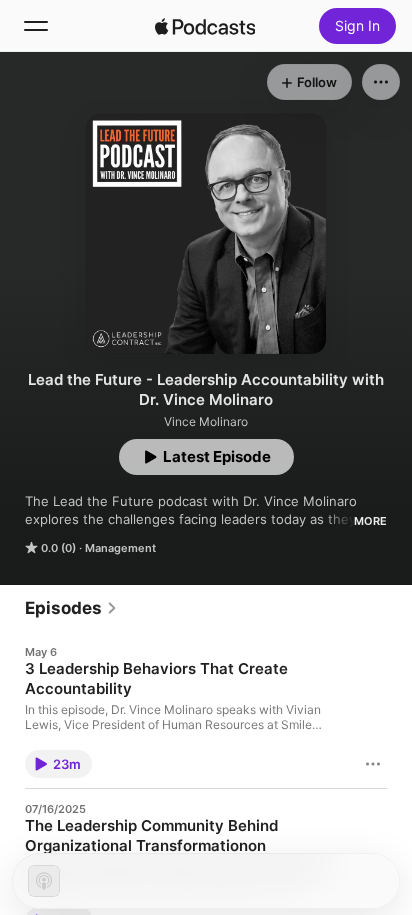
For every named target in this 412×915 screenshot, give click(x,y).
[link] (71, 608)
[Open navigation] (36, 26)
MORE (370, 521)
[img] (205, 26)
